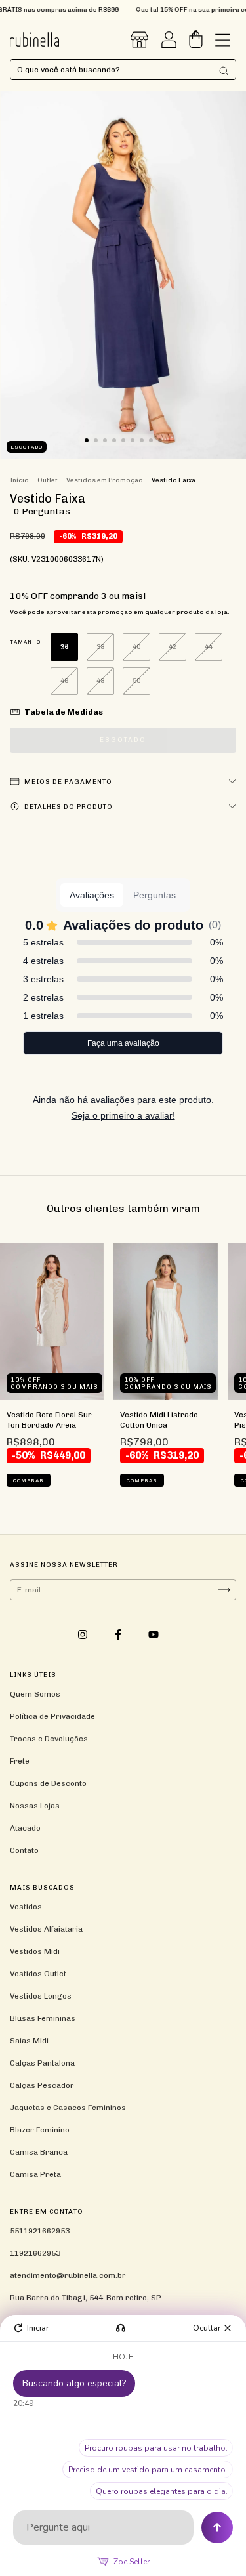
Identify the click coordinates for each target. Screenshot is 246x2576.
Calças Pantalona (42, 2063)
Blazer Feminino (40, 2130)
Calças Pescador (42, 2085)
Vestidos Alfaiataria (46, 1929)
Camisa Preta (35, 2174)
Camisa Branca (39, 2152)
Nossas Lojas (35, 1806)
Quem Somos (35, 1694)
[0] (196, 43)
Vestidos (26, 1907)
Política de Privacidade (52, 1716)
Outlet (48, 480)
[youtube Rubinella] (154, 1634)
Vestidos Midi (35, 1951)
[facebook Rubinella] (119, 1634)
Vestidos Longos (41, 1996)
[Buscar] (224, 71)
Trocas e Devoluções (49, 1739)
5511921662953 (40, 2231)
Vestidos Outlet (38, 1974)
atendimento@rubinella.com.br (68, 2275)
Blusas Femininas (43, 2018)
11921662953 (35, 2253)
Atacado (25, 1828)
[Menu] (223, 43)
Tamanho (25, 642)
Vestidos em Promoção (105, 480)
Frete (20, 1761)
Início (19, 480)
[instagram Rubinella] (84, 1634)
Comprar (29, 1480)
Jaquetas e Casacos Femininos (68, 2108)
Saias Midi (29, 2041)
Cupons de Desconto (48, 1783)
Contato (24, 1850)
